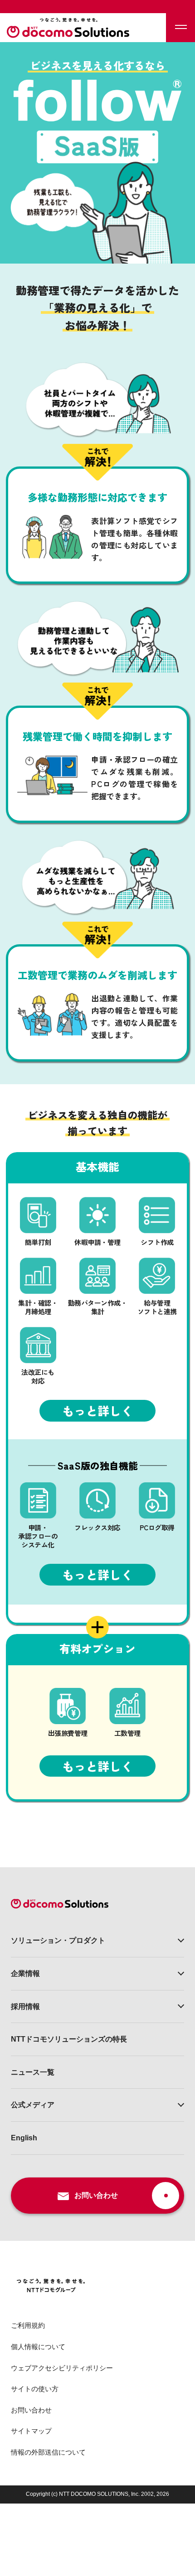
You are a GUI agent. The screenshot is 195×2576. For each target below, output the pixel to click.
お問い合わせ (31, 2410)
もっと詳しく (97, 1411)
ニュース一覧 (33, 2072)
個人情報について (38, 2347)
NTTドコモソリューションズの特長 (69, 2039)
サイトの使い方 (35, 2389)
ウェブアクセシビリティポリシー (62, 2368)
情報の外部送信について (48, 2452)
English (24, 2138)
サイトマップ (31, 2431)
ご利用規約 (28, 2325)
